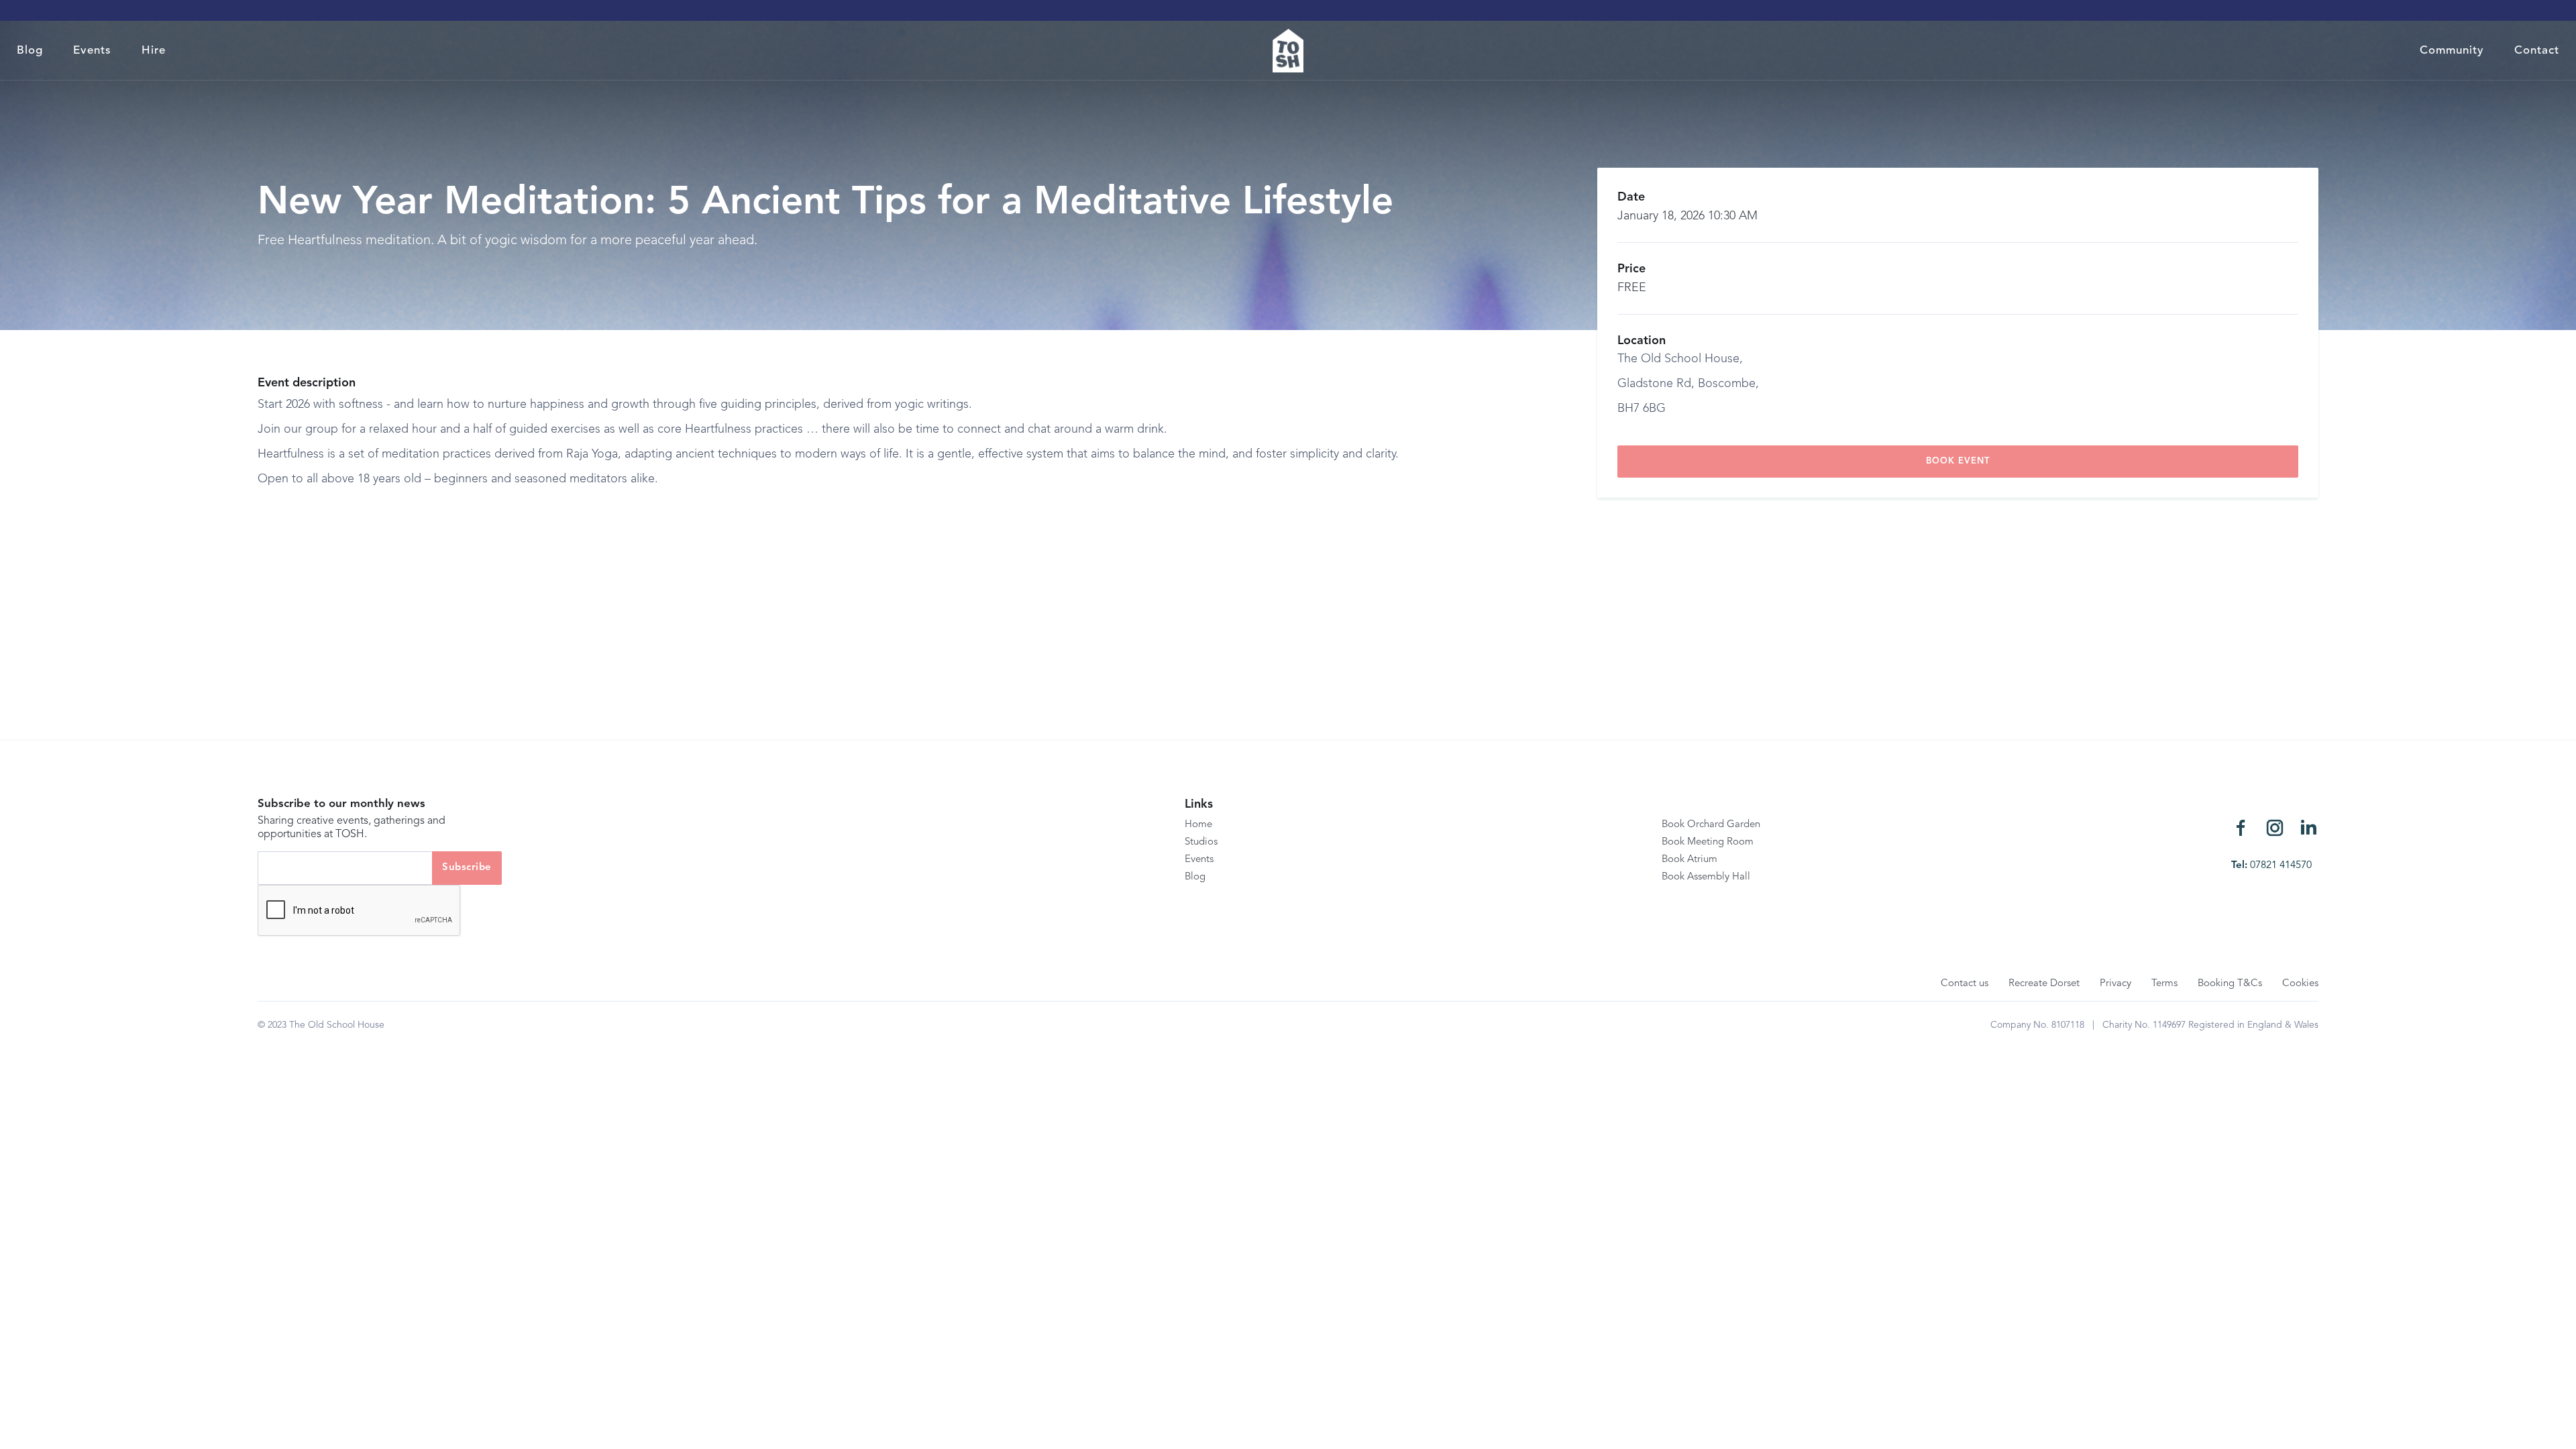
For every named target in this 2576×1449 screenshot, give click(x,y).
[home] (1288, 51)
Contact (2537, 51)
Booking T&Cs (2230, 984)
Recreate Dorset (2044, 984)
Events (92, 51)
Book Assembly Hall (1706, 877)
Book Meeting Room (1708, 842)
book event (1958, 461)
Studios (1201, 842)
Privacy (2115, 984)
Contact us (1965, 984)
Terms (2164, 984)
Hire (154, 51)
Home (1198, 825)
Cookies (2300, 984)
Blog (30, 51)
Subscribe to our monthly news (341, 804)
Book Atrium (1689, 860)
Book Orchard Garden (1711, 825)
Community (2452, 51)
